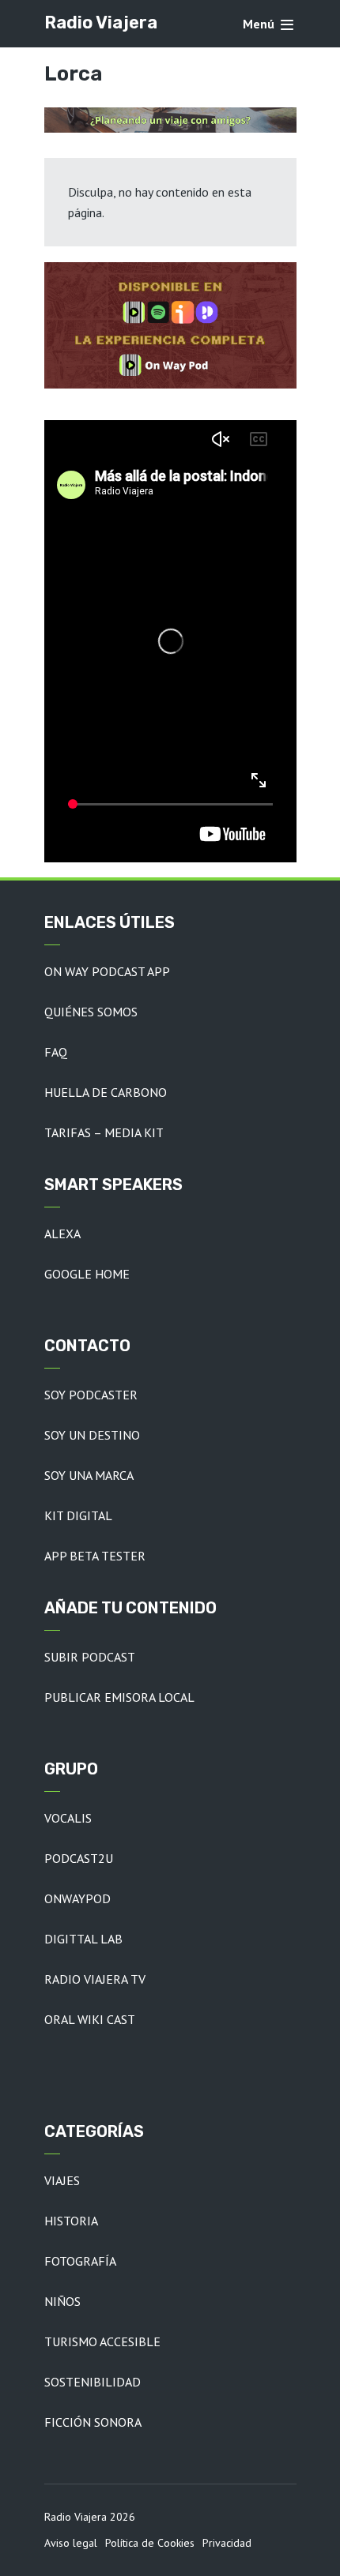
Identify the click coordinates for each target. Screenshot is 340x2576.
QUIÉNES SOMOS (91, 1012)
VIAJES (62, 2180)
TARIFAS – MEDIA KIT (104, 1132)
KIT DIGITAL (78, 1515)
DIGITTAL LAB (83, 1939)
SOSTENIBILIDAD (93, 2382)
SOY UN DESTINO (92, 1435)
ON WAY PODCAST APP (107, 971)
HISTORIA (71, 2221)
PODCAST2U (79, 1858)
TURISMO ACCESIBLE (102, 2341)
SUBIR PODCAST (90, 1657)
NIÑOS (62, 2301)
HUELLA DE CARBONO (106, 1092)
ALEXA (62, 1234)
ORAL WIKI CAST (90, 2019)
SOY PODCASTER (91, 1395)
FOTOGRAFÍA (80, 2261)
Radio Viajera (101, 23)
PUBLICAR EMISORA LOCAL (119, 1697)
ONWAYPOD (77, 1898)
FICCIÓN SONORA (93, 2422)
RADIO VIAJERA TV (95, 1979)
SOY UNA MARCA (89, 1475)
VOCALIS (68, 1818)
